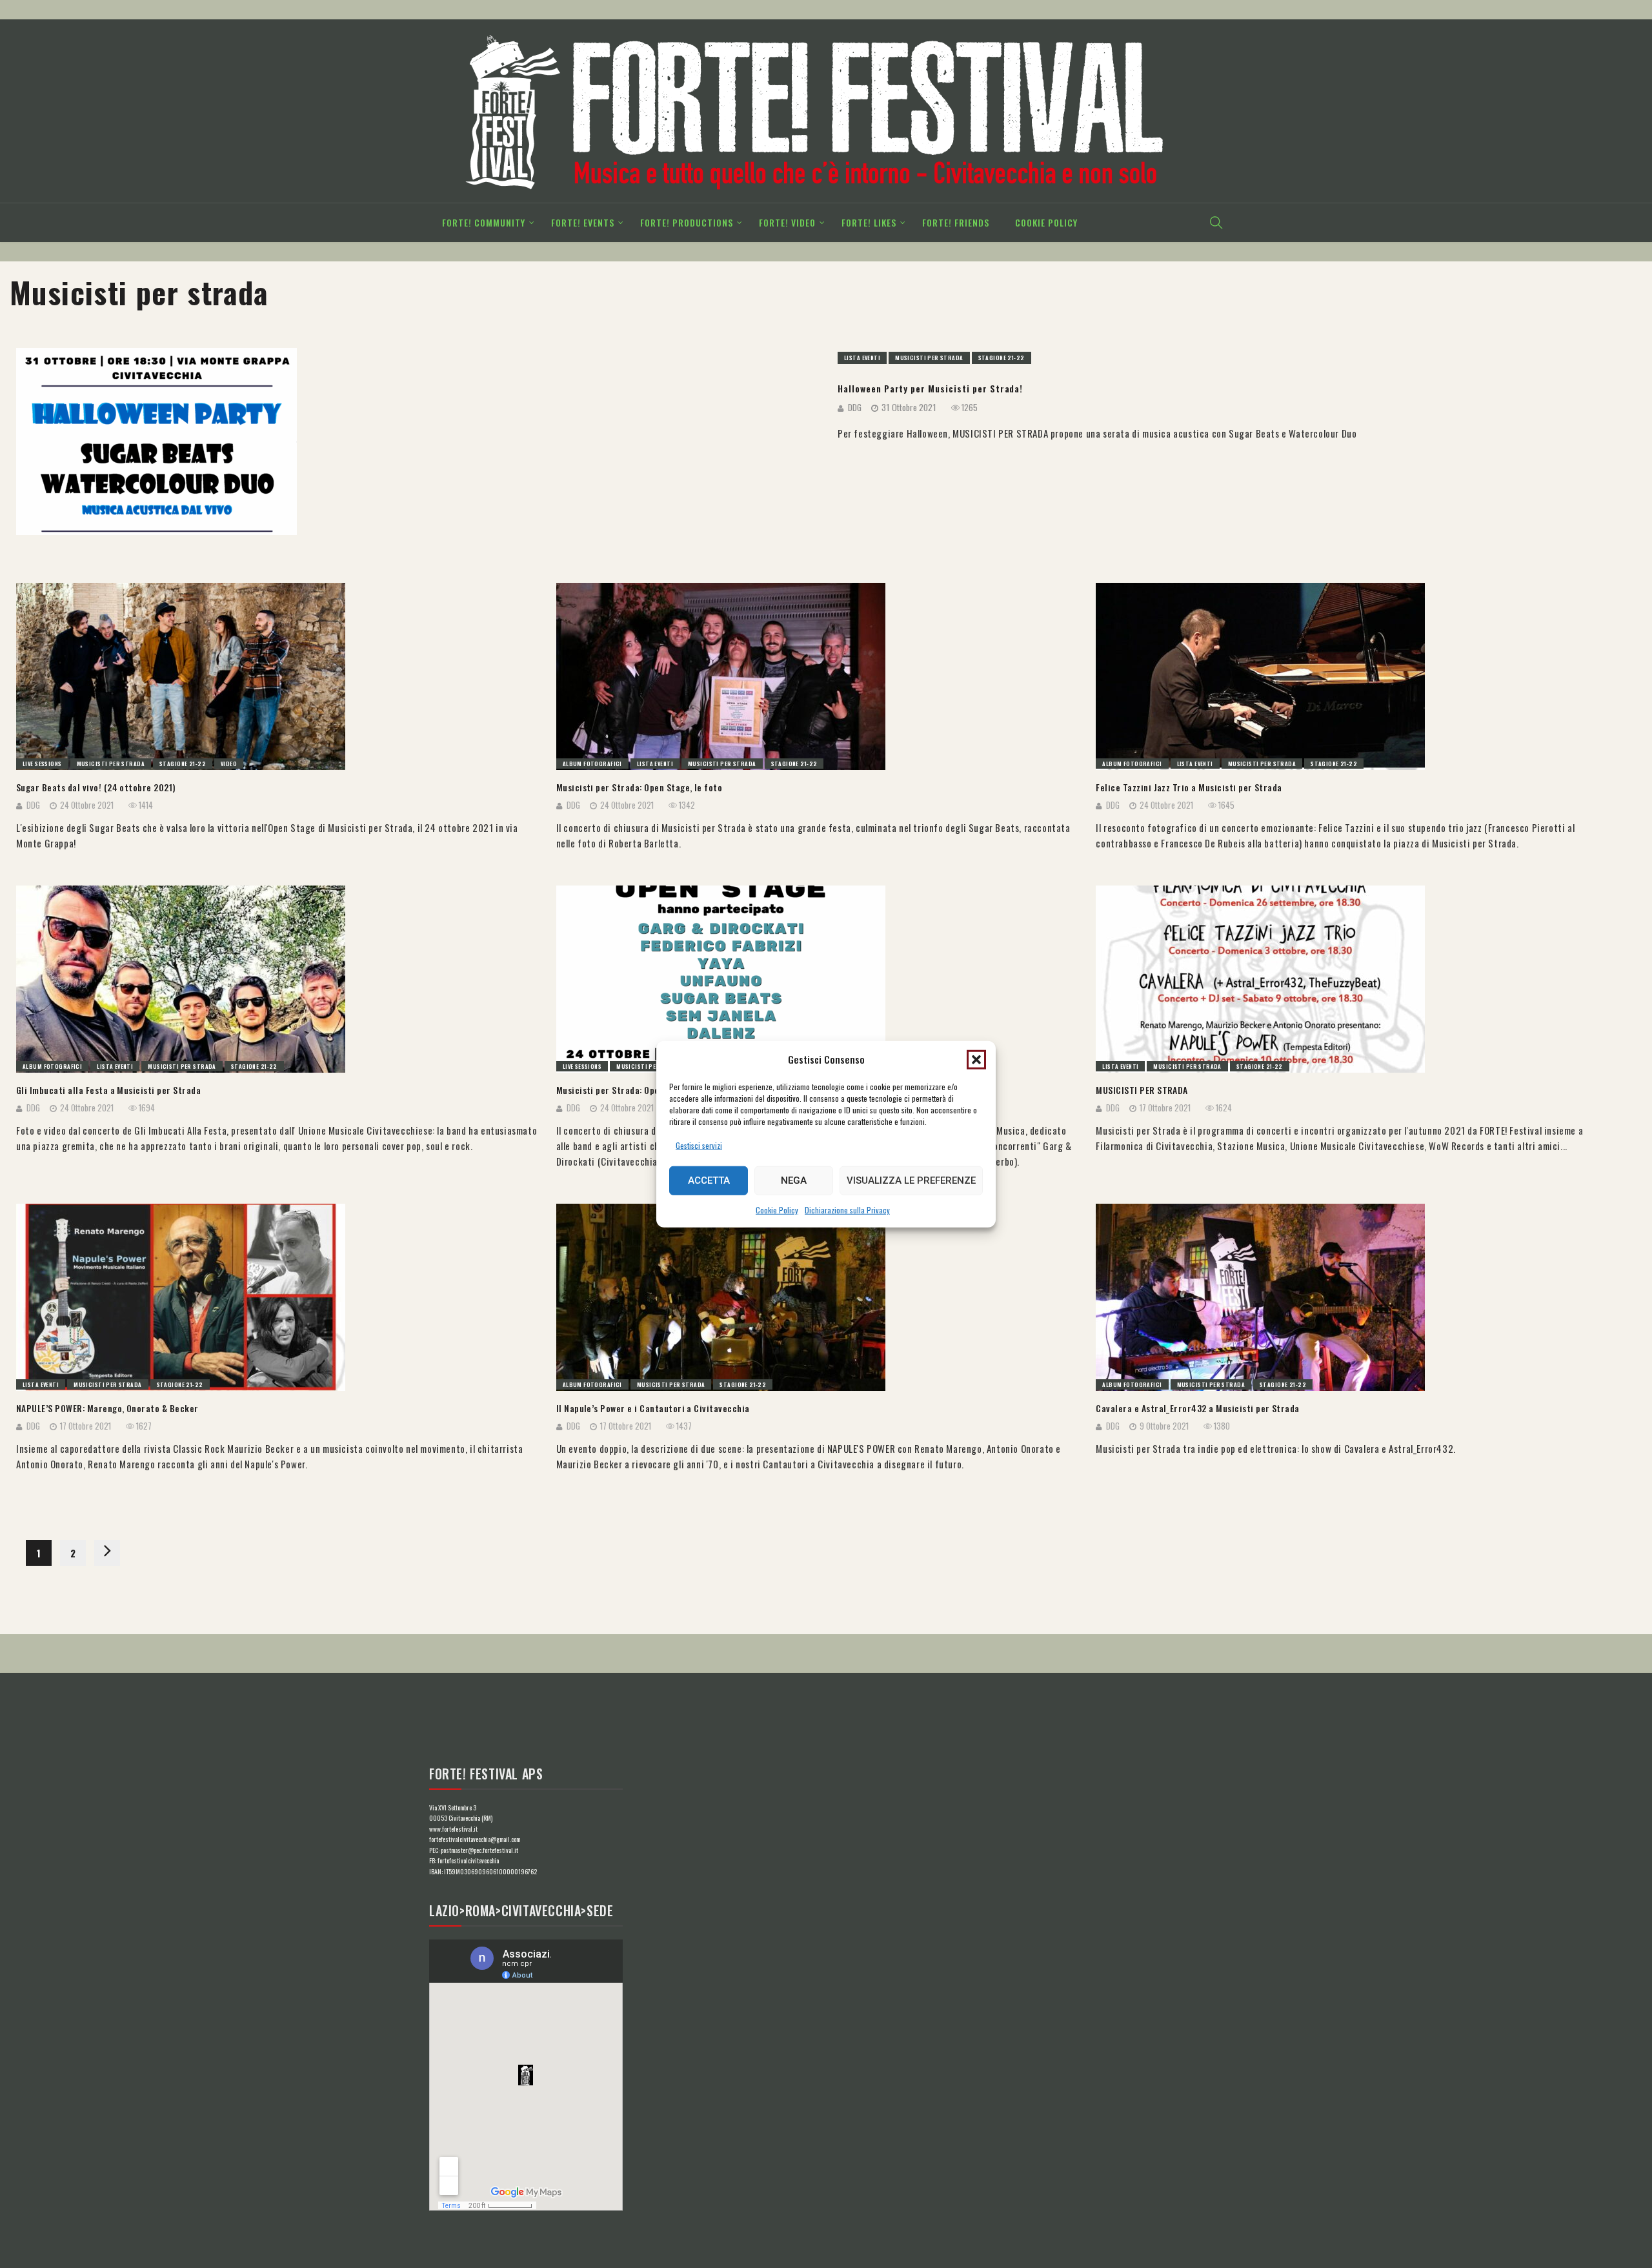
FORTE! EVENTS (583, 222)
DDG (855, 407)
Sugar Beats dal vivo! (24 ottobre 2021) (96, 787)
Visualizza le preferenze (911, 1180)
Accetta (709, 1180)
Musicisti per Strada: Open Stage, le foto (640, 787)
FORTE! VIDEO (787, 222)
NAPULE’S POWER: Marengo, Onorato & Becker (107, 1408)
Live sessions (42, 764)
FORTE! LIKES (869, 222)
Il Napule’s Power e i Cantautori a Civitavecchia (653, 1408)
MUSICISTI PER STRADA (1142, 1090)
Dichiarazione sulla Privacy (847, 1210)
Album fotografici (592, 764)
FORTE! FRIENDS (956, 222)
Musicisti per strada (929, 358)
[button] (976, 1059)
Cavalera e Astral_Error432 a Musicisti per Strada (1198, 1408)
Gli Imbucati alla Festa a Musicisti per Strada (108, 1090)
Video (229, 764)
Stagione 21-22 (1002, 358)
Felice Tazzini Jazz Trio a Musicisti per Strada (1189, 787)
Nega (794, 1180)
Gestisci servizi (699, 1145)
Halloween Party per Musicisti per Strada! (930, 389)
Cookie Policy (777, 1210)
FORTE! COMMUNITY (484, 222)
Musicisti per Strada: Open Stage (623, 1090)
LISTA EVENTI (862, 358)
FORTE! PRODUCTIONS (687, 222)
